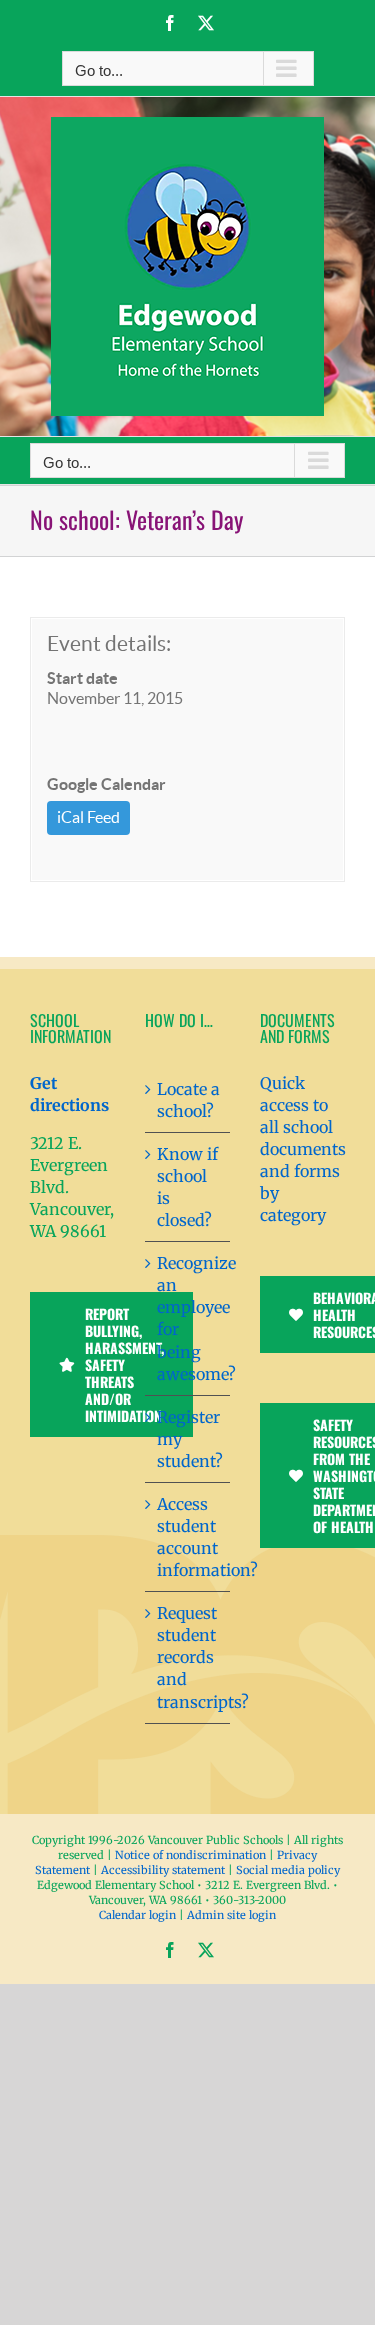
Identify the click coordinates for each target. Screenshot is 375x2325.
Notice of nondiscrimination (190, 1855)
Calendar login (137, 1915)
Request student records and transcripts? (188, 1657)
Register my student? (188, 1439)
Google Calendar (106, 784)
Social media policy (288, 1870)
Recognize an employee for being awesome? (188, 1318)
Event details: (109, 643)
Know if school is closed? (187, 1187)
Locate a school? (188, 1100)
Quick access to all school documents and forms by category (303, 1149)
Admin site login (231, 1915)
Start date (82, 678)
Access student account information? (188, 1537)
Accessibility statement (163, 1870)
